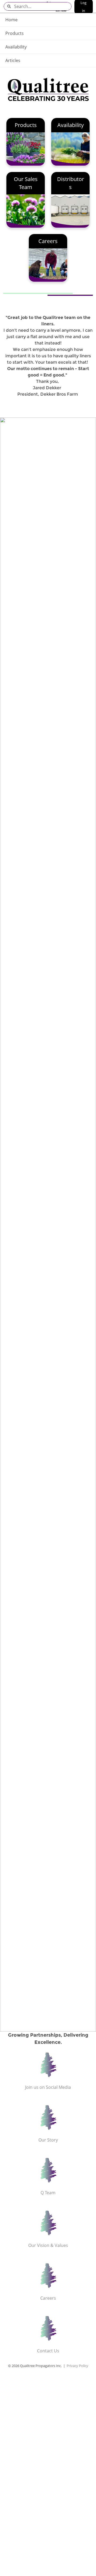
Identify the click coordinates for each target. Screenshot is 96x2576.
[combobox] (43, 6)
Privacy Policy (77, 2366)
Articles (13, 60)
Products (15, 33)
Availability (16, 47)
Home (11, 20)
